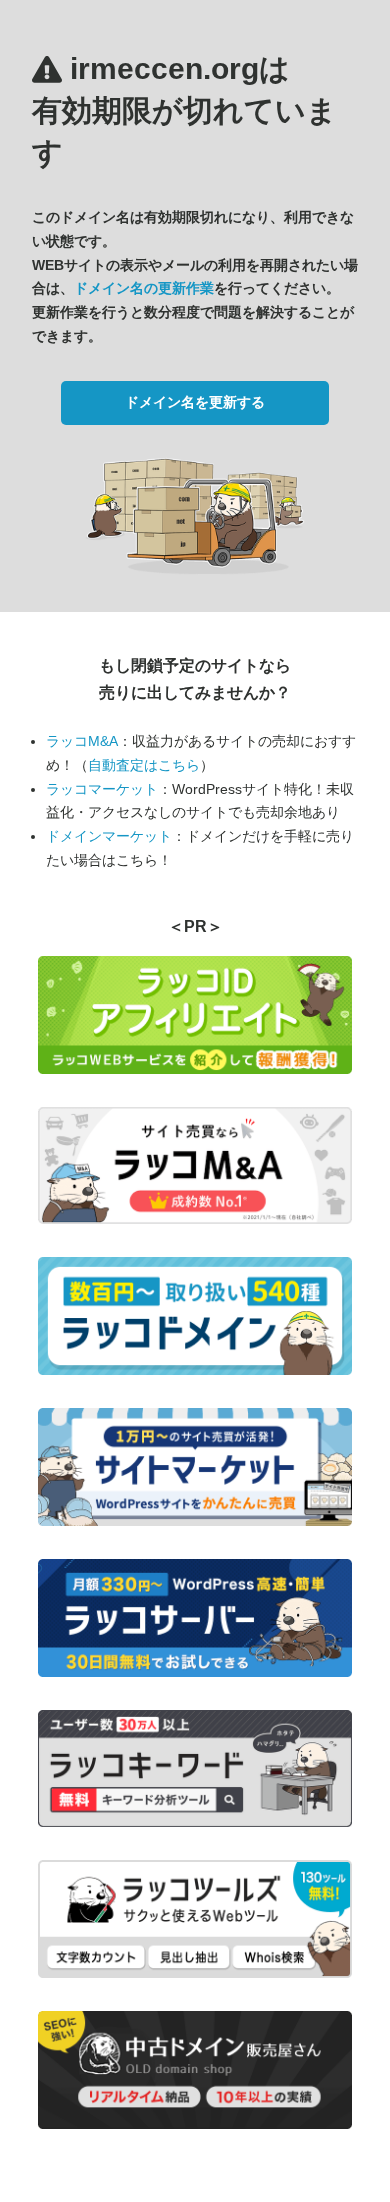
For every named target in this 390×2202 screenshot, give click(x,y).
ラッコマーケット (102, 789)
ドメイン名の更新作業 (144, 288)
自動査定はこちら (144, 765)
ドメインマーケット (109, 836)
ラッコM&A (82, 741)
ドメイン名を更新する (195, 402)
